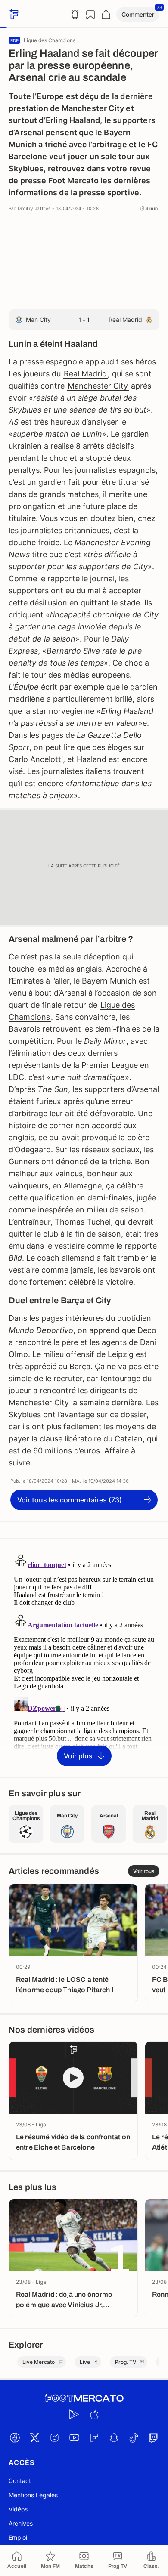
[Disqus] (84, 1657)
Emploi (18, 2537)
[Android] (74, 2415)
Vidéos (18, 2509)
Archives (21, 2523)
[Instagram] (54, 2438)
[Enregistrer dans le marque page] (90, 15)
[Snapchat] (114, 2438)
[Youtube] (74, 2438)
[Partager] (106, 15)
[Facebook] (15, 2438)
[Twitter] (34, 2438)
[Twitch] (153, 2438)
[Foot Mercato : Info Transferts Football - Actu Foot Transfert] (84, 2398)
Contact (20, 2481)
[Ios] (94, 2415)
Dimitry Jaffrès (34, 208)
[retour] (13, 14)
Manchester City (98, 386)
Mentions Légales (33, 2495)
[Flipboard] (94, 2438)
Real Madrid (85, 374)
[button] (138, 14)
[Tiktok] (134, 2438)
